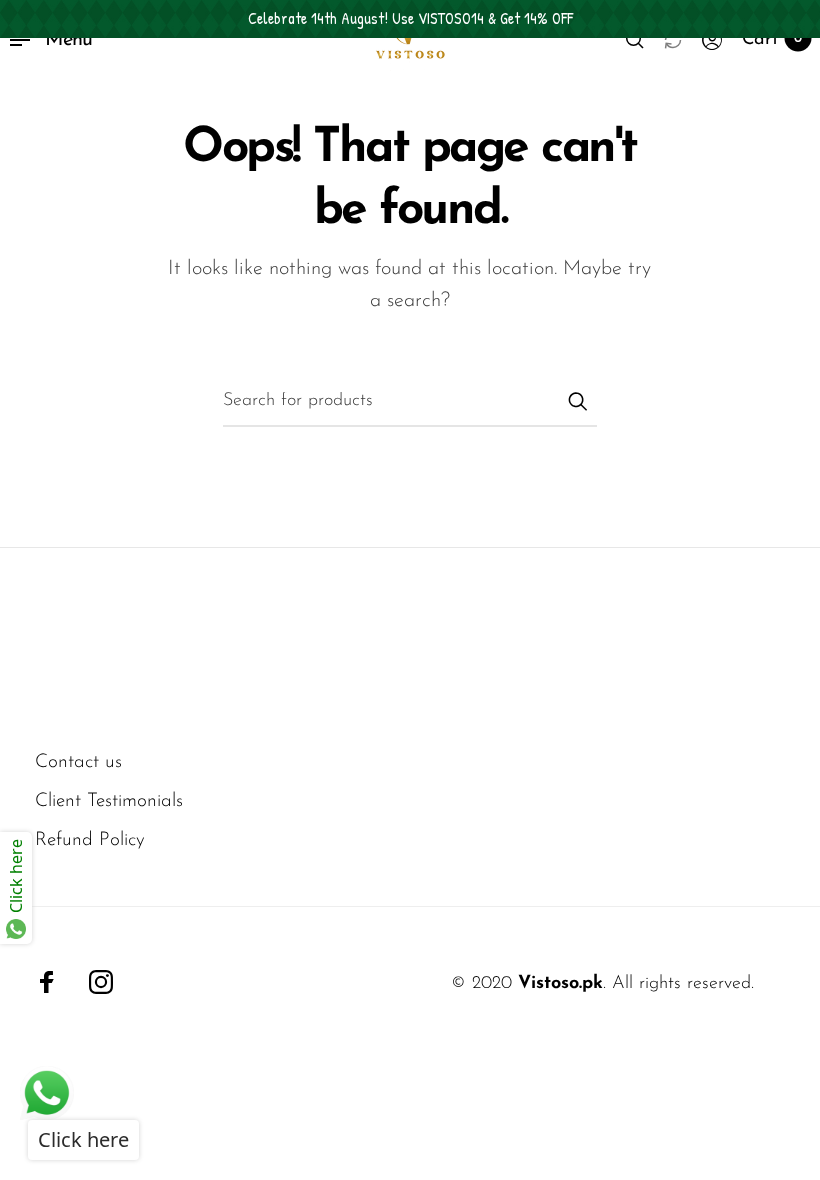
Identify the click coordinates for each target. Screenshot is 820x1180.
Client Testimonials (109, 801)
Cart (772, 40)
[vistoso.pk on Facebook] (47, 982)
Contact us (78, 762)
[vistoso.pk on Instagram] (101, 982)
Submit (577, 401)
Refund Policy (90, 840)
